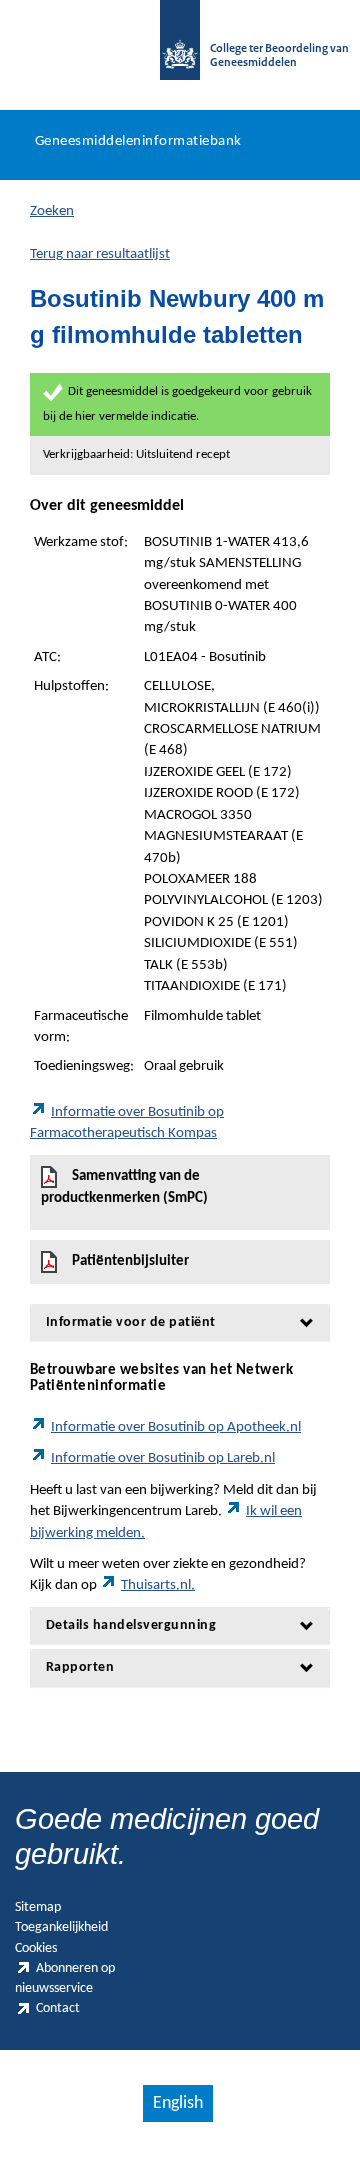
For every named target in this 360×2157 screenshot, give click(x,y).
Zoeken (52, 211)
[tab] (180, 1322)
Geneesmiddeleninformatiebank (138, 141)
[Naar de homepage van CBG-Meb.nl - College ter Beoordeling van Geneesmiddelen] (180, 50)
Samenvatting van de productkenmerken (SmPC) (124, 1187)
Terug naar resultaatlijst (100, 254)
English (178, 2103)
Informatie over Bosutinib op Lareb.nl (163, 1458)
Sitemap (38, 1907)
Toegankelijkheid (61, 1927)
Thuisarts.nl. (158, 1585)
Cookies (36, 1948)
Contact (58, 2008)
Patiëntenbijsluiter (130, 1261)
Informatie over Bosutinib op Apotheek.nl (176, 1427)
